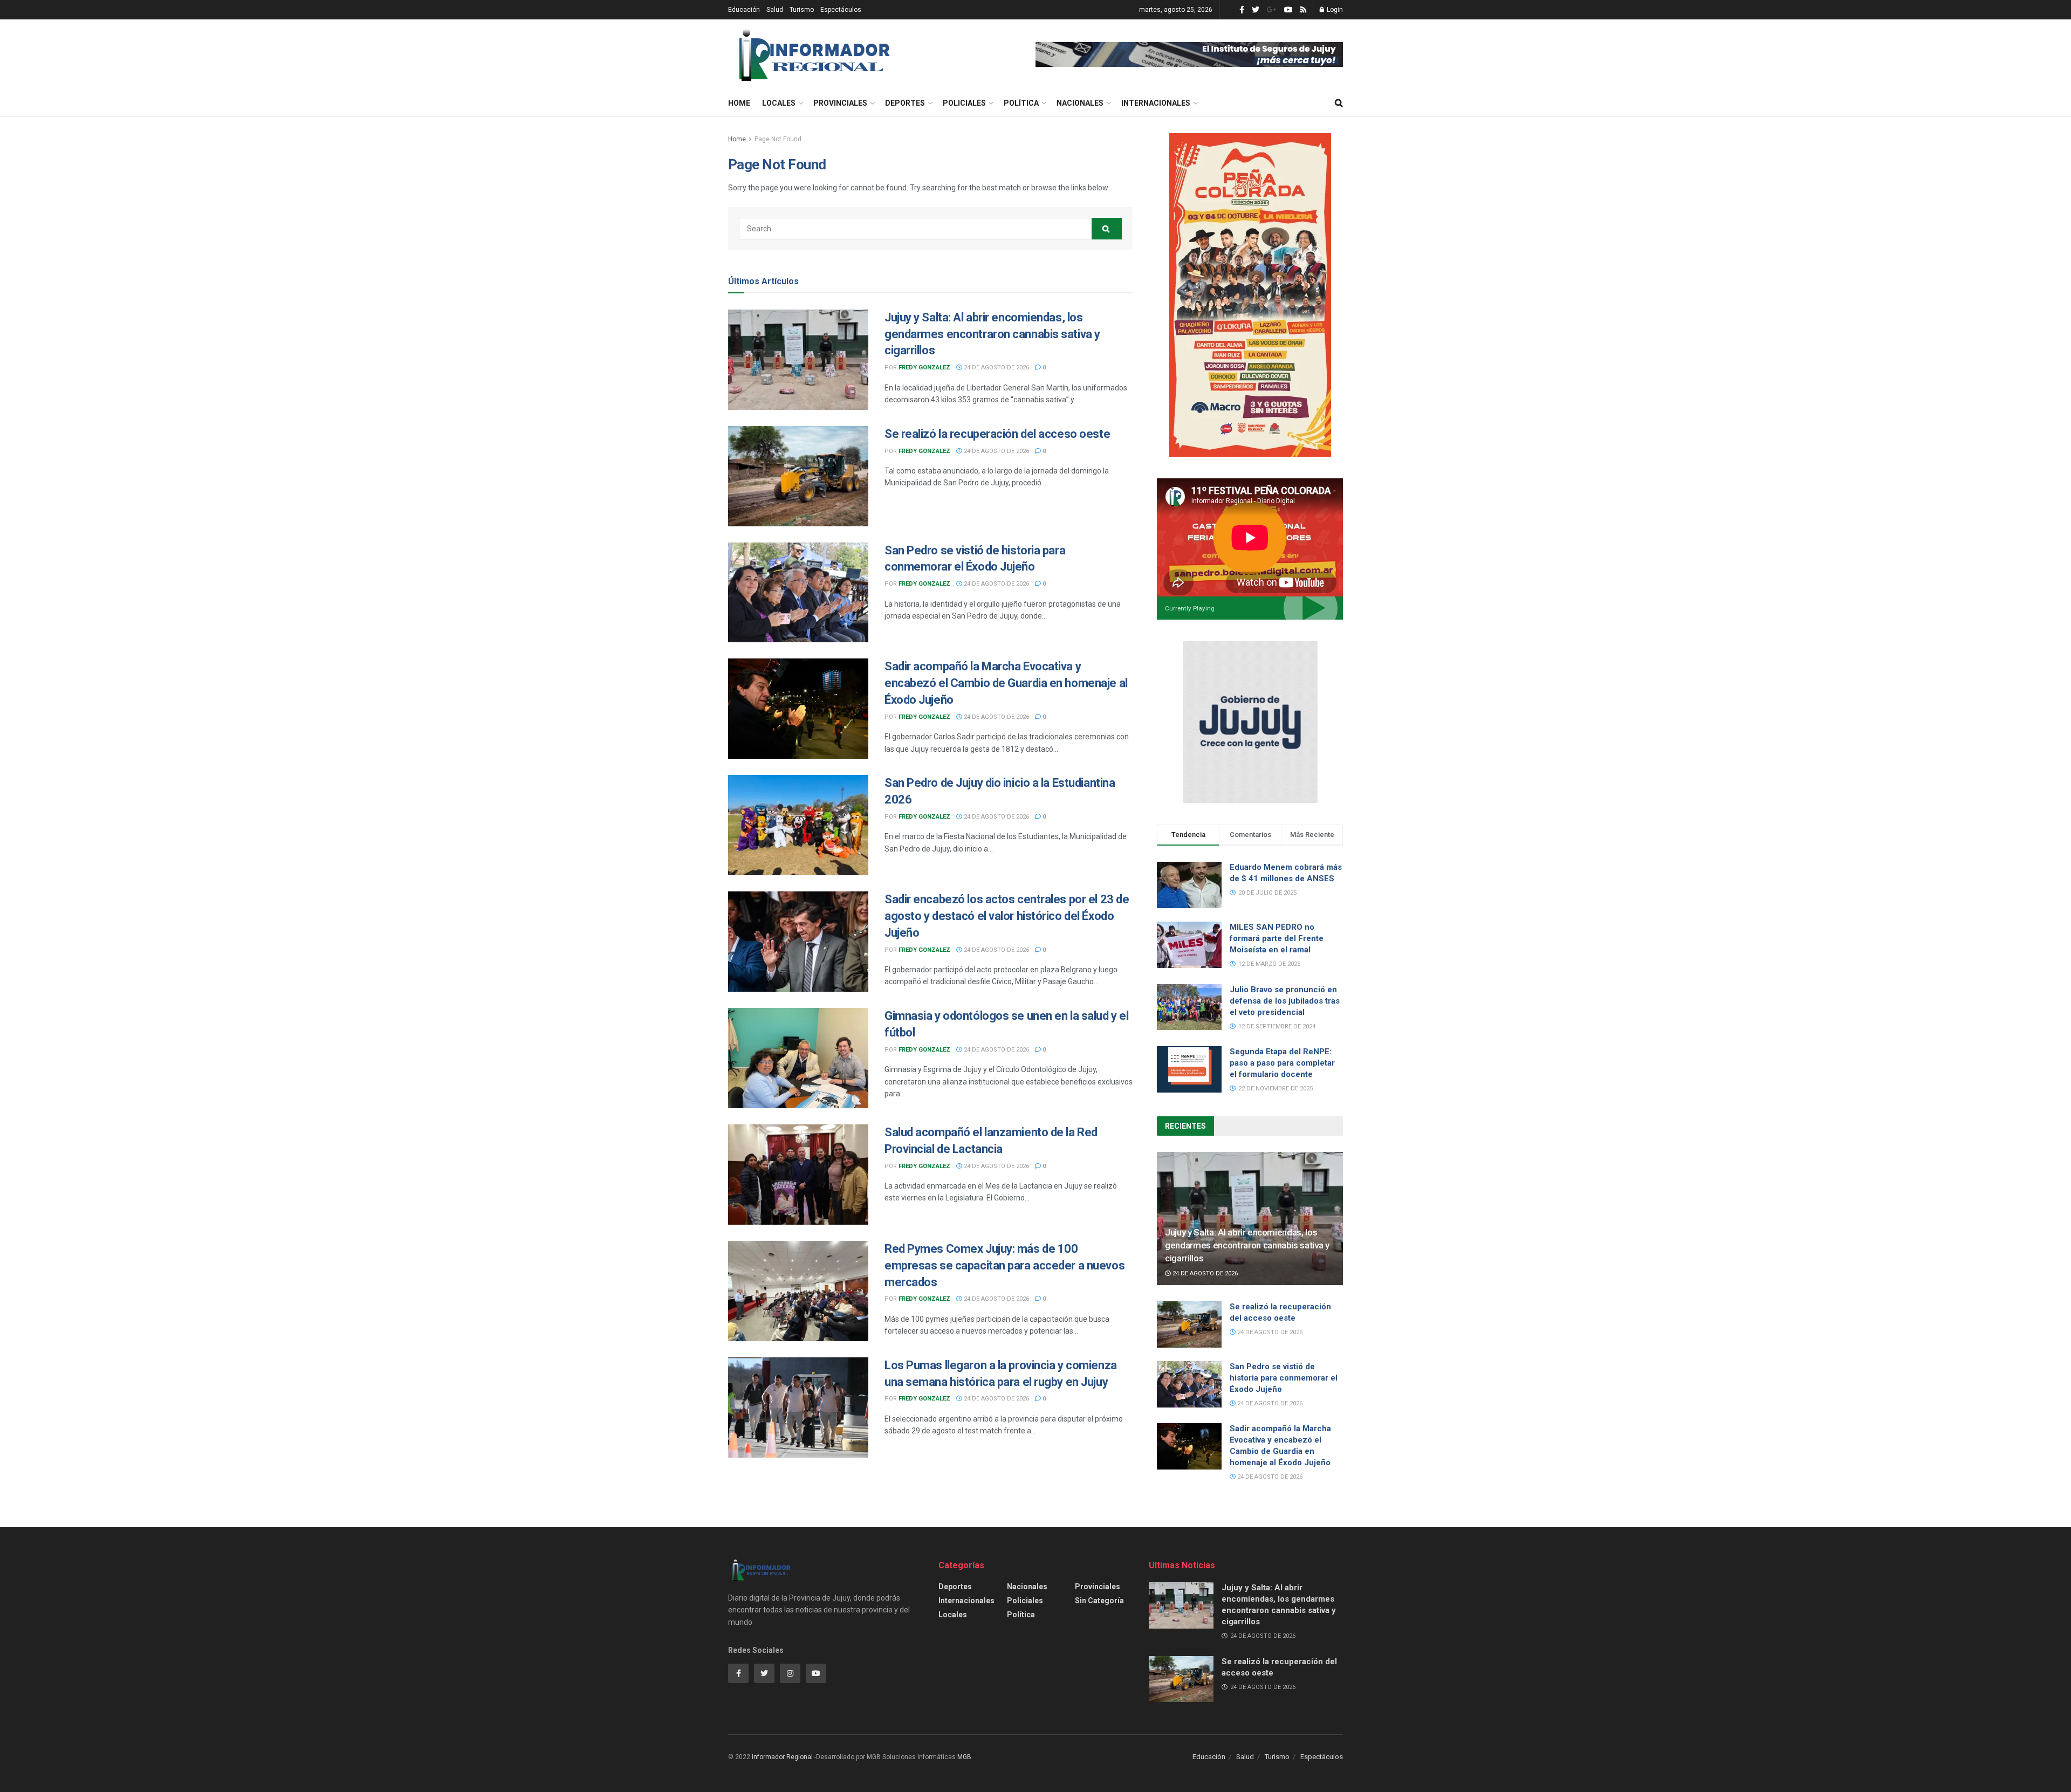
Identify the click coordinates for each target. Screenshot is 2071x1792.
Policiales (964, 103)
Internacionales (1156, 103)
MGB (964, 1757)
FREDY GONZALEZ (924, 368)
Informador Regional (782, 1757)
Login (1334, 10)
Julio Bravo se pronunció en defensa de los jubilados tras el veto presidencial (1285, 1001)
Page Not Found (778, 139)
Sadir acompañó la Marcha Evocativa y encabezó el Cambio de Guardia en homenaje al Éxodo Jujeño (1006, 683)
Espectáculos (841, 10)
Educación (744, 10)
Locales (779, 103)
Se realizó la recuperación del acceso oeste (997, 434)
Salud (775, 10)
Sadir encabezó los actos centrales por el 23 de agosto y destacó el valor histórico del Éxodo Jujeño (1007, 916)
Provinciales (840, 103)
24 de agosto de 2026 (996, 368)
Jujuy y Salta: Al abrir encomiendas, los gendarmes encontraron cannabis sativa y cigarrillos (992, 334)
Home (739, 103)
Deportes (905, 103)
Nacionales (1080, 103)
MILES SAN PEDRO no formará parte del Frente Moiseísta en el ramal (1277, 938)
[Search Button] (1107, 229)
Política (1021, 103)
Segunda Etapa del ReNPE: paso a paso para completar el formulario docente (1282, 1063)
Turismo (802, 10)
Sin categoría (1099, 1601)
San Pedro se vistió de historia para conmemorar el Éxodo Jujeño (1284, 1378)
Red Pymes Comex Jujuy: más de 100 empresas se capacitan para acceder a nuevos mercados (1004, 1265)
